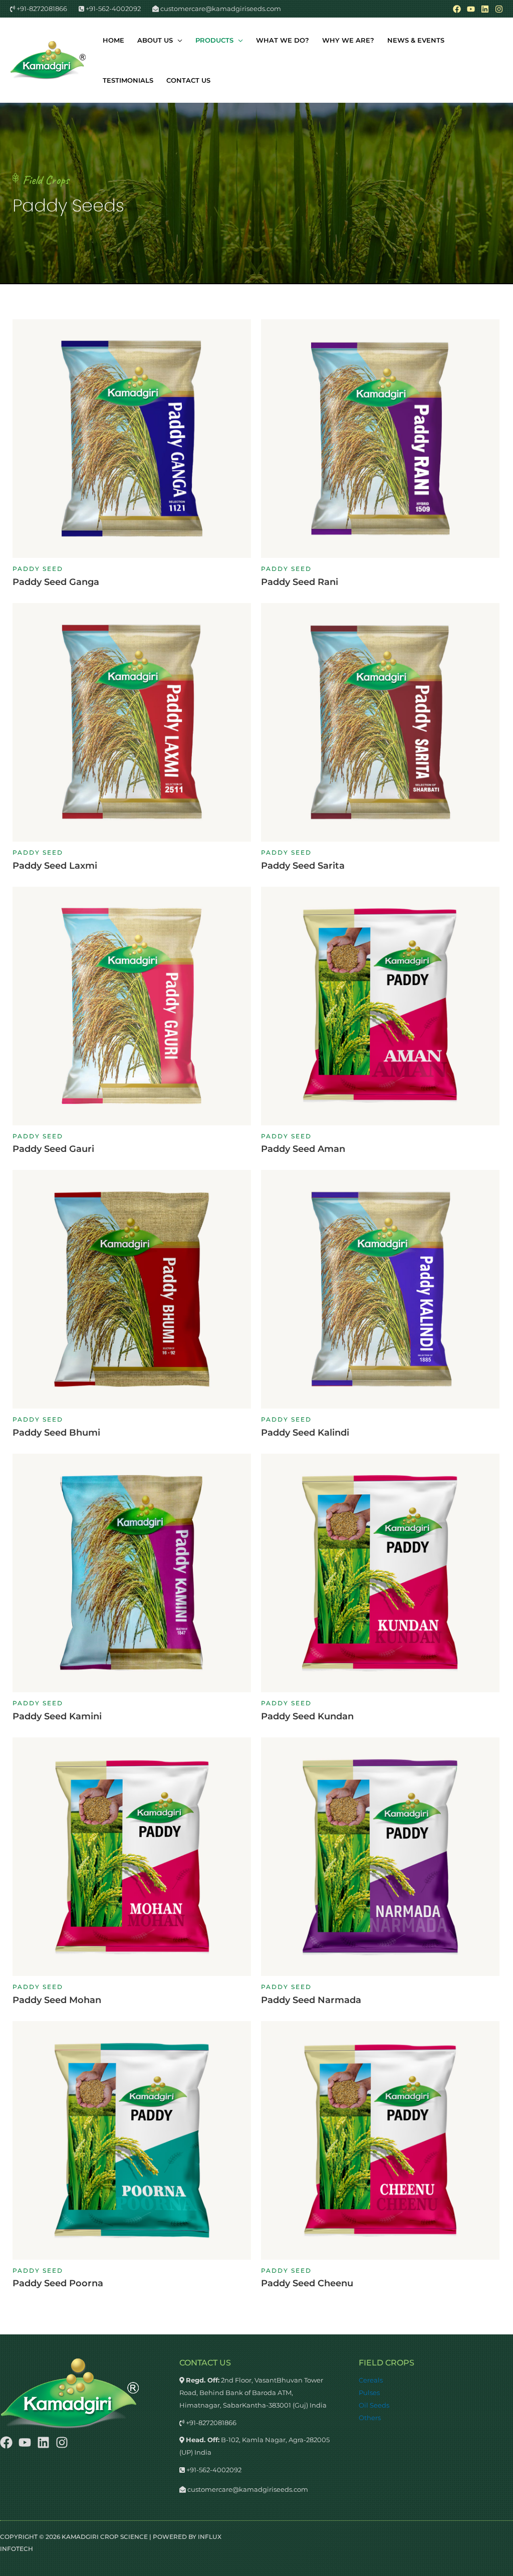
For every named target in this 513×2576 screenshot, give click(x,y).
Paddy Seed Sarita (303, 866)
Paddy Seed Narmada (311, 2000)
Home (113, 40)
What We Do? (283, 40)
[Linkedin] (485, 9)
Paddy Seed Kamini (57, 1716)
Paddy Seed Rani (300, 582)
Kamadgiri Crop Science (105, 2537)
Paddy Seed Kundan (307, 1716)
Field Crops (46, 180)
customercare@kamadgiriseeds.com (220, 9)
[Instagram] (499, 9)
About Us (155, 40)
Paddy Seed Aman (303, 1149)
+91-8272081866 (41, 9)
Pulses (369, 2393)
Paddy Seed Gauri (53, 1149)
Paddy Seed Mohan (57, 2000)
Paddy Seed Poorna (58, 2283)
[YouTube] (471, 9)
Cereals (371, 2380)
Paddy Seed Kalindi (305, 1433)
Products (214, 40)
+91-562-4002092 (112, 9)
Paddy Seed (38, 569)
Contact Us (188, 80)
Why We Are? (348, 40)
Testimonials (128, 80)
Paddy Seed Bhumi (56, 1433)
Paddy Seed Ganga (56, 582)
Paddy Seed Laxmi (55, 866)
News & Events (416, 40)
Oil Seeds (374, 2405)
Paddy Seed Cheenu (307, 2283)
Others (370, 2418)
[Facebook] (457, 9)
